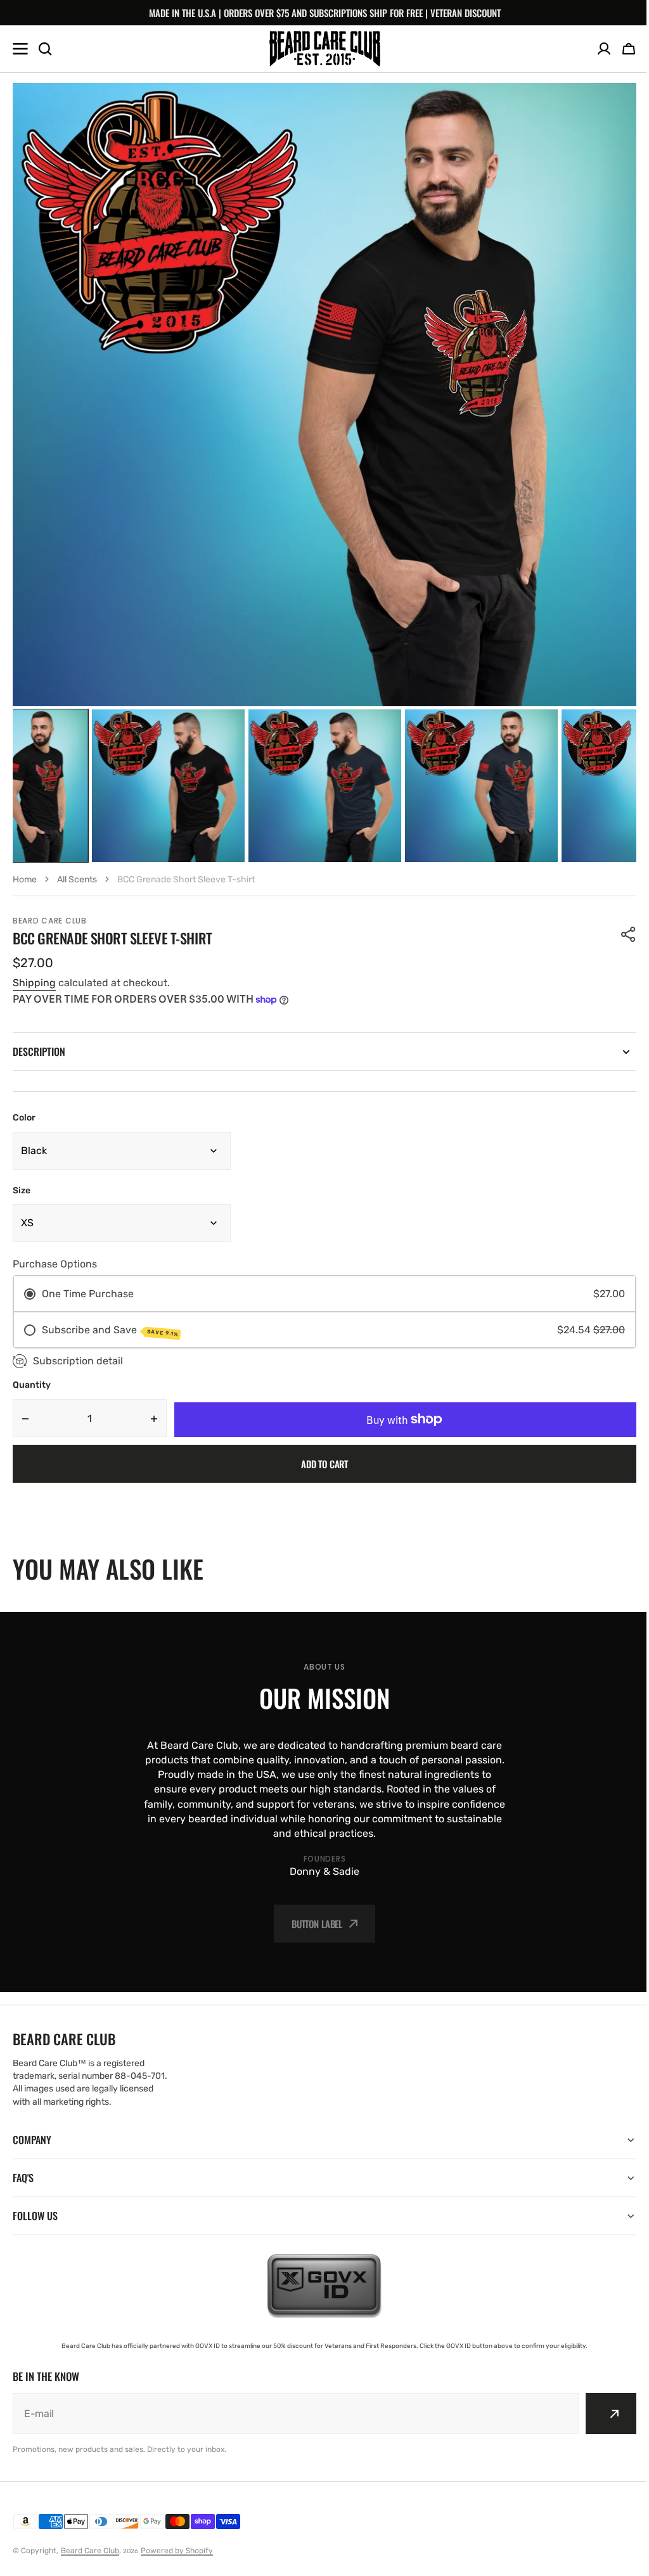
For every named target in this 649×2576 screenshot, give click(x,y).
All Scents (77, 879)
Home (25, 879)
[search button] (45, 49)
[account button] (604, 49)
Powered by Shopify (177, 2551)
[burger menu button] (20, 49)
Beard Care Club (90, 2551)
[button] (629, 49)
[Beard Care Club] (325, 48)
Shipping (34, 983)
